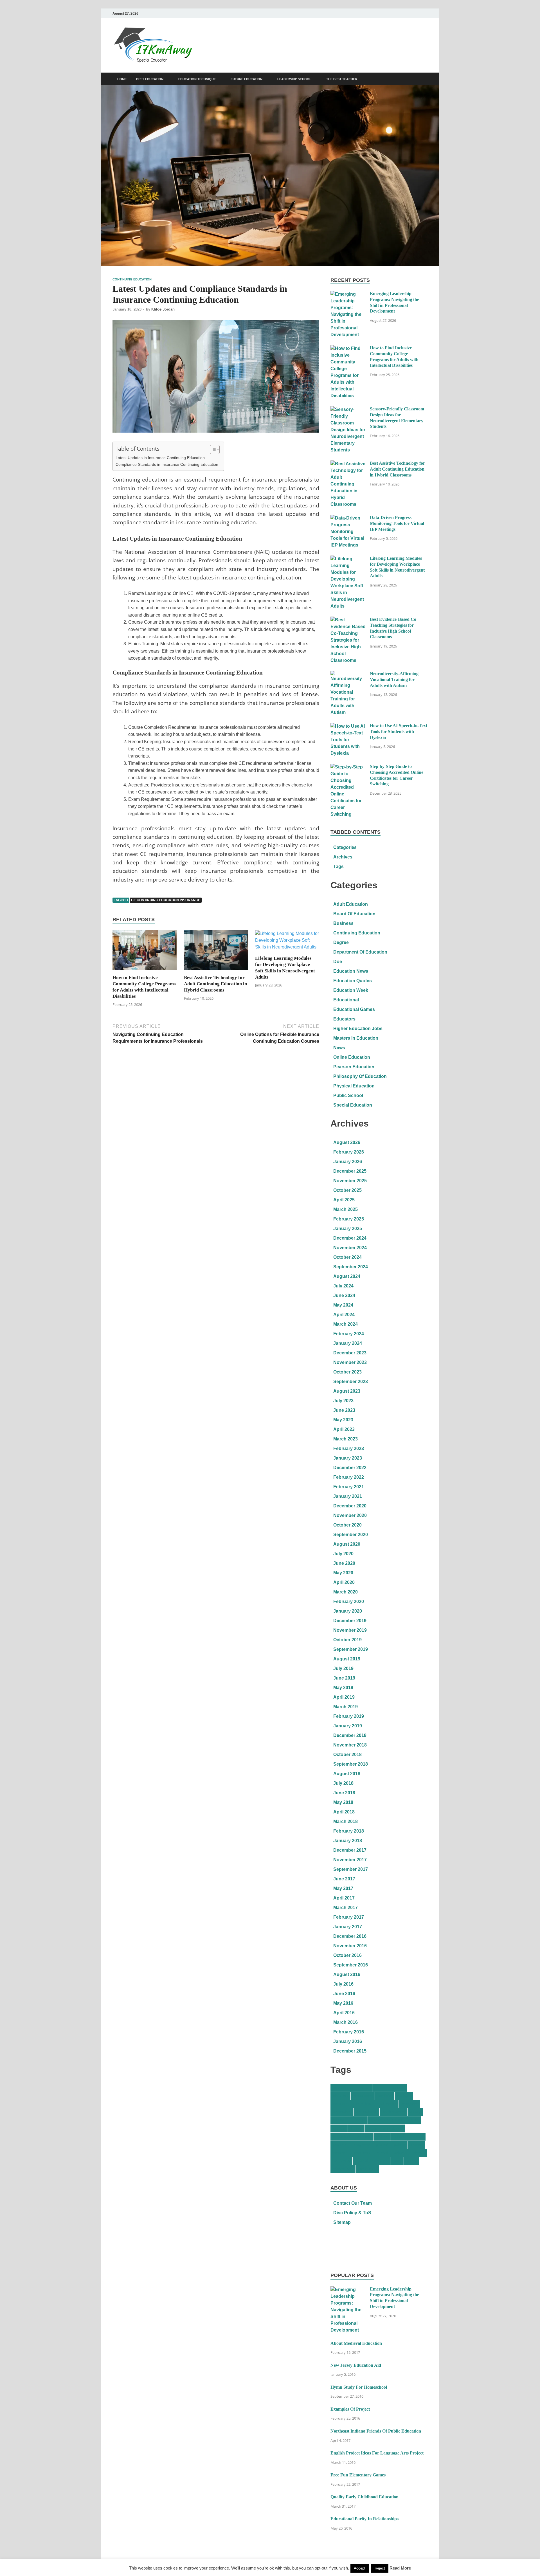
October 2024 (347, 1257)
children (340, 2096)
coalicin (385, 2096)
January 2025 (348, 1229)
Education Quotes (353, 981)
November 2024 (350, 1248)
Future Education (247, 79)
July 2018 (343, 1783)
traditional (367, 2169)
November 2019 (350, 1630)
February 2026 (349, 1152)
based (364, 2088)
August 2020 (347, 1544)
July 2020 (343, 1554)
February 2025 (349, 1219)
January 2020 (348, 1611)
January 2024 (348, 1343)
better (380, 2088)
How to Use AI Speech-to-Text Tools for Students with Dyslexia (399, 731)
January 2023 (348, 1458)
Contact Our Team (353, 2203)
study (411, 2161)
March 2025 (346, 1209)
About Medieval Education (356, 2343)
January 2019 (348, 1726)
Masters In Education (356, 1038)
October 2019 (347, 1640)
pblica (417, 2136)
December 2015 (350, 2051)
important (342, 2136)
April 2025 (344, 1200)
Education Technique (197, 79)
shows (418, 2153)
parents (400, 2136)
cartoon (398, 2088)
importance (393, 2128)
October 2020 (347, 1525)
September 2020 (351, 1535)
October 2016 (347, 1955)
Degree (341, 942)
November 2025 (350, 1181)
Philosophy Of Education (360, 1076)
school (382, 2153)
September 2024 (351, 1267)
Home (122, 79)
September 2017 (351, 1869)
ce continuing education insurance (166, 900)
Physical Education (354, 1086)
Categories (345, 847)
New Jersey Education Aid (356, 2365)
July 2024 (343, 1286)
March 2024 (346, 1324)
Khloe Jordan (163, 309)
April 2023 (344, 1429)
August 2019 (347, 1659)
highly (356, 2128)
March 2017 (346, 1908)
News (339, 1048)
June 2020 (344, 1563)
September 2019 (351, 1649)
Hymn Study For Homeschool (359, 2387)
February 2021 (349, 1487)
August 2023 (347, 1391)
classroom (363, 2096)
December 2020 (350, 1506)
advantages (343, 2088)
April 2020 (344, 1582)
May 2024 (343, 1305)
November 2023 (350, 1362)
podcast (340, 2145)
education (342, 2112)
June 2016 (344, 1994)
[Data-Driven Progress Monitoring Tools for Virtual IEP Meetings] (348, 518)
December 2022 (350, 1468)
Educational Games (354, 1009)
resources (362, 2153)
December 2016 (350, 1936)
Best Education (150, 79)
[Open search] (425, 79)
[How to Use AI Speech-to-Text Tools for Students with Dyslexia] (348, 726)
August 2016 (347, 1974)
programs (361, 2145)
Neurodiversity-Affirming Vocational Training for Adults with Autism (394, 679)
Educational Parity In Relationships (364, 2519)
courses (340, 2104)
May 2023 (343, 1420)
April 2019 (344, 1697)
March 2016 (346, 2022)
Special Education (353, 1105)
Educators (344, 1019)
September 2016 (351, 1965)
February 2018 (349, 1831)
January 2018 (348, 1841)
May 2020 (343, 1573)
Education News (351, 971)
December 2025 (350, 1171)
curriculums (364, 2104)
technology (343, 2169)
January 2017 (348, 1927)
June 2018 (344, 1793)
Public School (348, 1095)
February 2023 (349, 1448)
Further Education (386, 2120)
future (413, 2120)
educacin (388, 2104)
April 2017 (344, 1898)
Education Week (351, 990)
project (382, 2145)
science (400, 2153)
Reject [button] (380, 2568)
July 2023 (343, 1401)
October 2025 (347, 1190)
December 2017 (350, 1850)
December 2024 (350, 1238)
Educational (346, 1000)
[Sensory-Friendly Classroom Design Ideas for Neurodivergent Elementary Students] (348, 409)
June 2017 (344, 1879)
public (399, 2145)
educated (409, 2104)
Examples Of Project (350, 2409)
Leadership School (294, 79)
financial (357, 2120)
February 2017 (349, 1917)
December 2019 (350, 1621)
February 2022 (349, 1477)
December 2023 (350, 1353)
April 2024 (344, 1315)
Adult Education (351, 904)
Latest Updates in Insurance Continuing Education (160, 458)
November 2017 (350, 1860)
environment (393, 2112)
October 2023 (347, 1372)
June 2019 (344, 1678)
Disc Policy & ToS (352, 2213)
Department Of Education (360, 952)
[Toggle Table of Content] (212, 449)
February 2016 (349, 2032)
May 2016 (343, 2003)
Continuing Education (132, 279)
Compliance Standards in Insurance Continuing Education (167, 464)
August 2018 (347, 1774)
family (339, 2120)
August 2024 (347, 1276)
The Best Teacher (342, 79)
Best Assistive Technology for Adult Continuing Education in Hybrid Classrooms (215, 984)
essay (415, 2112)
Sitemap (342, 2222)
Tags (338, 866)
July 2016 (343, 1984)
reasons (340, 2153)
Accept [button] (360, 2568)
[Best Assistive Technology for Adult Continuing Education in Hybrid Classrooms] (216, 952)
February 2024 (349, 1334)
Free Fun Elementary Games (358, 2475)
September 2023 (351, 1382)
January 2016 (348, 2041)
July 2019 (343, 1668)
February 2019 (349, 1716)
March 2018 (346, 1821)
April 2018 (344, 1812)
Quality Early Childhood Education (364, 2497)
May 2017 (343, 1888)
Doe (338, 962)
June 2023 (344, 1410)
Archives (343, 857)
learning (363, 2136)
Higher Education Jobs (358, 1029)
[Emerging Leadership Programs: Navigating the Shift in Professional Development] (348, 294)
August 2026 (347, 1142)
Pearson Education (354, 1067)
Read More (400, 2568)
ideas (372, 2128)
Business (343, 923)
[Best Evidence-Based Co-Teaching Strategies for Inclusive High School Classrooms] (348, 620)
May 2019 (343, 1688)
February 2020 (349, 1601)
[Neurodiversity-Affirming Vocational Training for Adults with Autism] (348, 674)
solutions (341, 2161)
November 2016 (350, 1946)
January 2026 (348, 1162)
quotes (417, 2145)
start (397, 2161)
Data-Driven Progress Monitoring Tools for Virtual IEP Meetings (397, 523)
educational (366, 2112)
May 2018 (343, 1802)
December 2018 (350, 1735)
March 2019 (346, 1707)
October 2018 (347, 1755)
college (404, 2096)
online (382, 2136)
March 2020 (346, 1592)
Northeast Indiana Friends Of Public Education (376, 2431)
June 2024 (344, 1295)
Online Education (352, 1057)
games (339, 2128)
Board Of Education (354, 914)
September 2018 (351, 1764)
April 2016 (344, 2013)
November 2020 (350, 1515)
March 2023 (346, 1439)
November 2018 (350, 1745)
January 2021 (348, 1496)
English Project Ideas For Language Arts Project (377, 2453)
